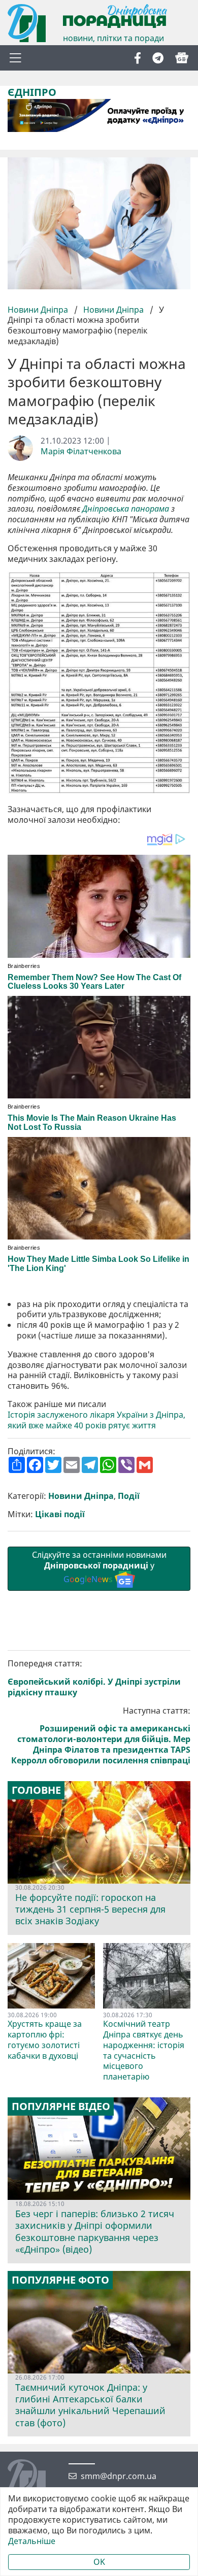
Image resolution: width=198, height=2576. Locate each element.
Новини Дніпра (39, 310)
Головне (36, 1790)
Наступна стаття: (101, 1736)
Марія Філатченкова (81, 451)
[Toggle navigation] (15, 58)
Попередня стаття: (94, 1678)
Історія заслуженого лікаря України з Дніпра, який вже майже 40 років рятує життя (96, 1420)
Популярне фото (60, 2280)
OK (99, 2562)
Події (129, 1496)
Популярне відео (61, 2106)
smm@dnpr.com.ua (119, 2476)
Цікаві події (60, 1514)
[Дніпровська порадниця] (34, 2480)
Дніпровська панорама (126, 509)
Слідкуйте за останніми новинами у (99, 1567)
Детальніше (32, 2541)
